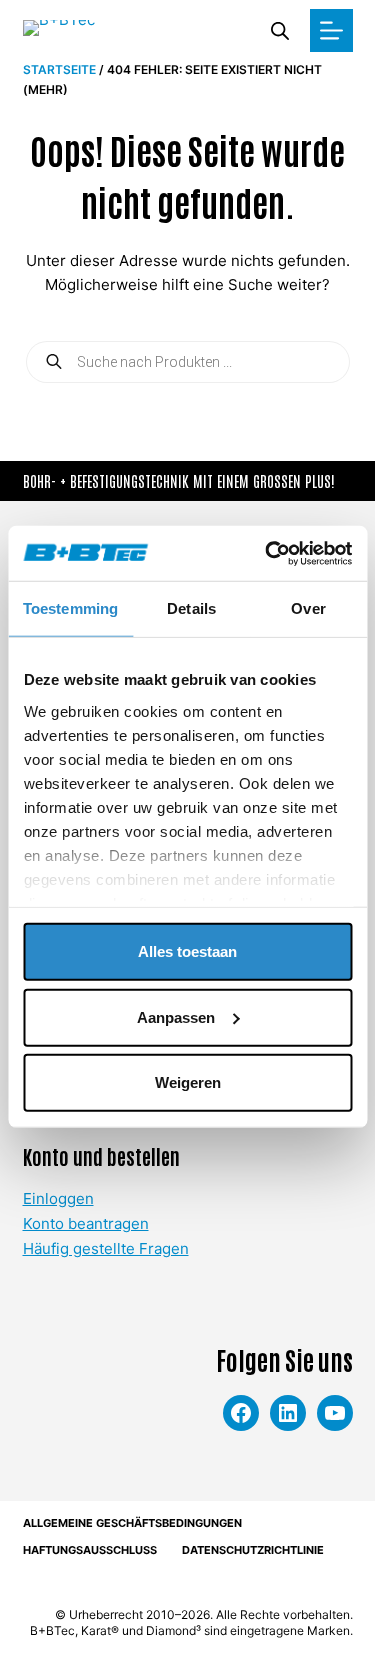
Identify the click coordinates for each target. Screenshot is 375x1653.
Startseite (59, 69)
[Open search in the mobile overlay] (280, 30)
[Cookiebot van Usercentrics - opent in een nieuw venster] (267, 553)
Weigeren (188, 1082)
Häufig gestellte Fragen (106, 1248)
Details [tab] (191, 608)
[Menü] (331, 30)
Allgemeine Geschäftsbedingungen (132, 1523)
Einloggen (58, 1198)
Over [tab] (308, 608)
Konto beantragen (86, 1223)
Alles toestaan (187, 951)
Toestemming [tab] (70, 608)
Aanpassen (176, 1016)
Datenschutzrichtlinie (253, 1550)
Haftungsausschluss (90, 1550)
